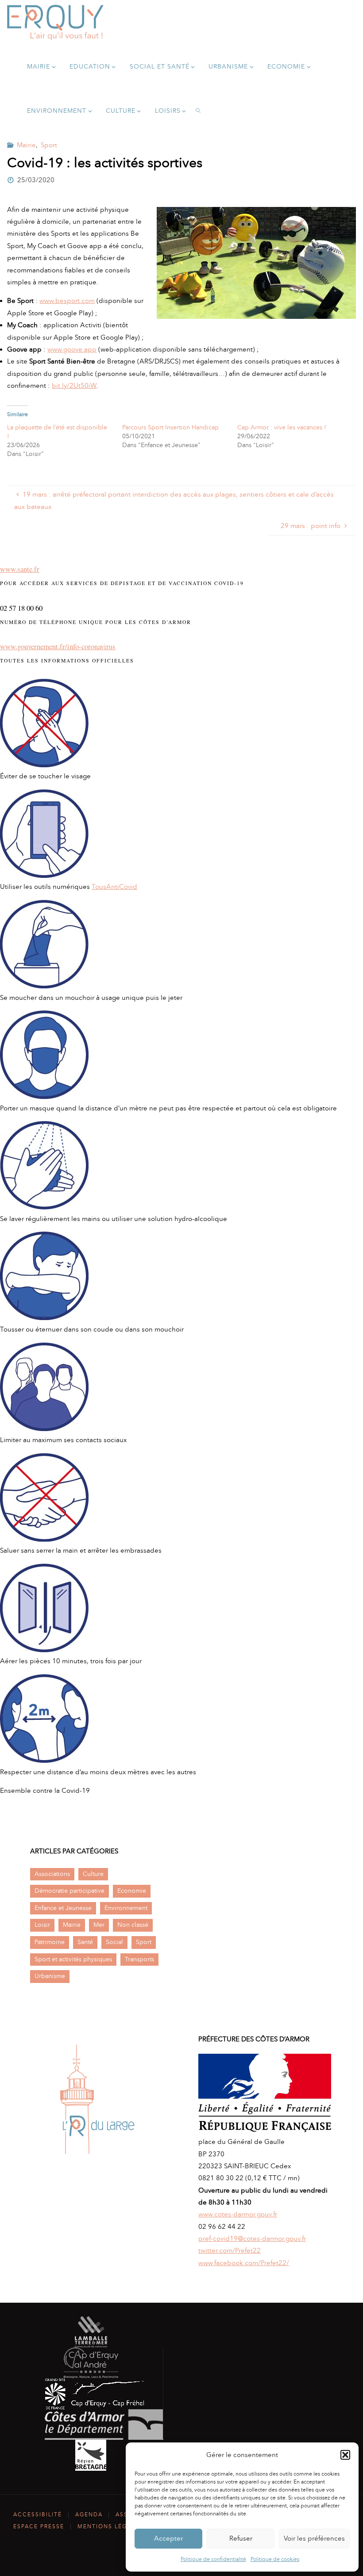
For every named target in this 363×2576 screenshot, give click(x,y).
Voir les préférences (314, 2538)
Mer (99, 1925)
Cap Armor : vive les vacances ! (282, 427)
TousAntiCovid (114, 887)
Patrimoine (50, 1942)
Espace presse (39, 2526)
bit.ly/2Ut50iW (74, 386)
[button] (345, 2455)
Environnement (126, 1908)
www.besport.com (67, 301)
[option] (97, 2099)
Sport (49, 145)
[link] (198, 111)
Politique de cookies (275, 2559)
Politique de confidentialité (213, 2559)
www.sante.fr (20, 569)
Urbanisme (50, 1976)
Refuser (241, 2538)
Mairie (26, 145)
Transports (139, 1959)
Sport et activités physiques (73, 1959)
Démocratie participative (70, 1891)
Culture (93, 1874)
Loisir (42, 1925)
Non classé (133, 1925)
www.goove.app (72, 349)
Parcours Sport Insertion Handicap (170, 427)
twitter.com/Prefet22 (230, 2251)
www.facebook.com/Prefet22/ (244, 2263)
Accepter (168, 2538)
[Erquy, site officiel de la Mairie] (55, 22)
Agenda (89, 2515)
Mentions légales (110, 2526)
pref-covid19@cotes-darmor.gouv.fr (252, 2239)
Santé (85, 1942)
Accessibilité (38, 2515)
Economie (132, 1891)
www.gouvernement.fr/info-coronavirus (58, 646)
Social (114, 1942)
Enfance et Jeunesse (63, 1908)
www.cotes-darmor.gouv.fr (238, 2214)
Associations (52, 1874)
